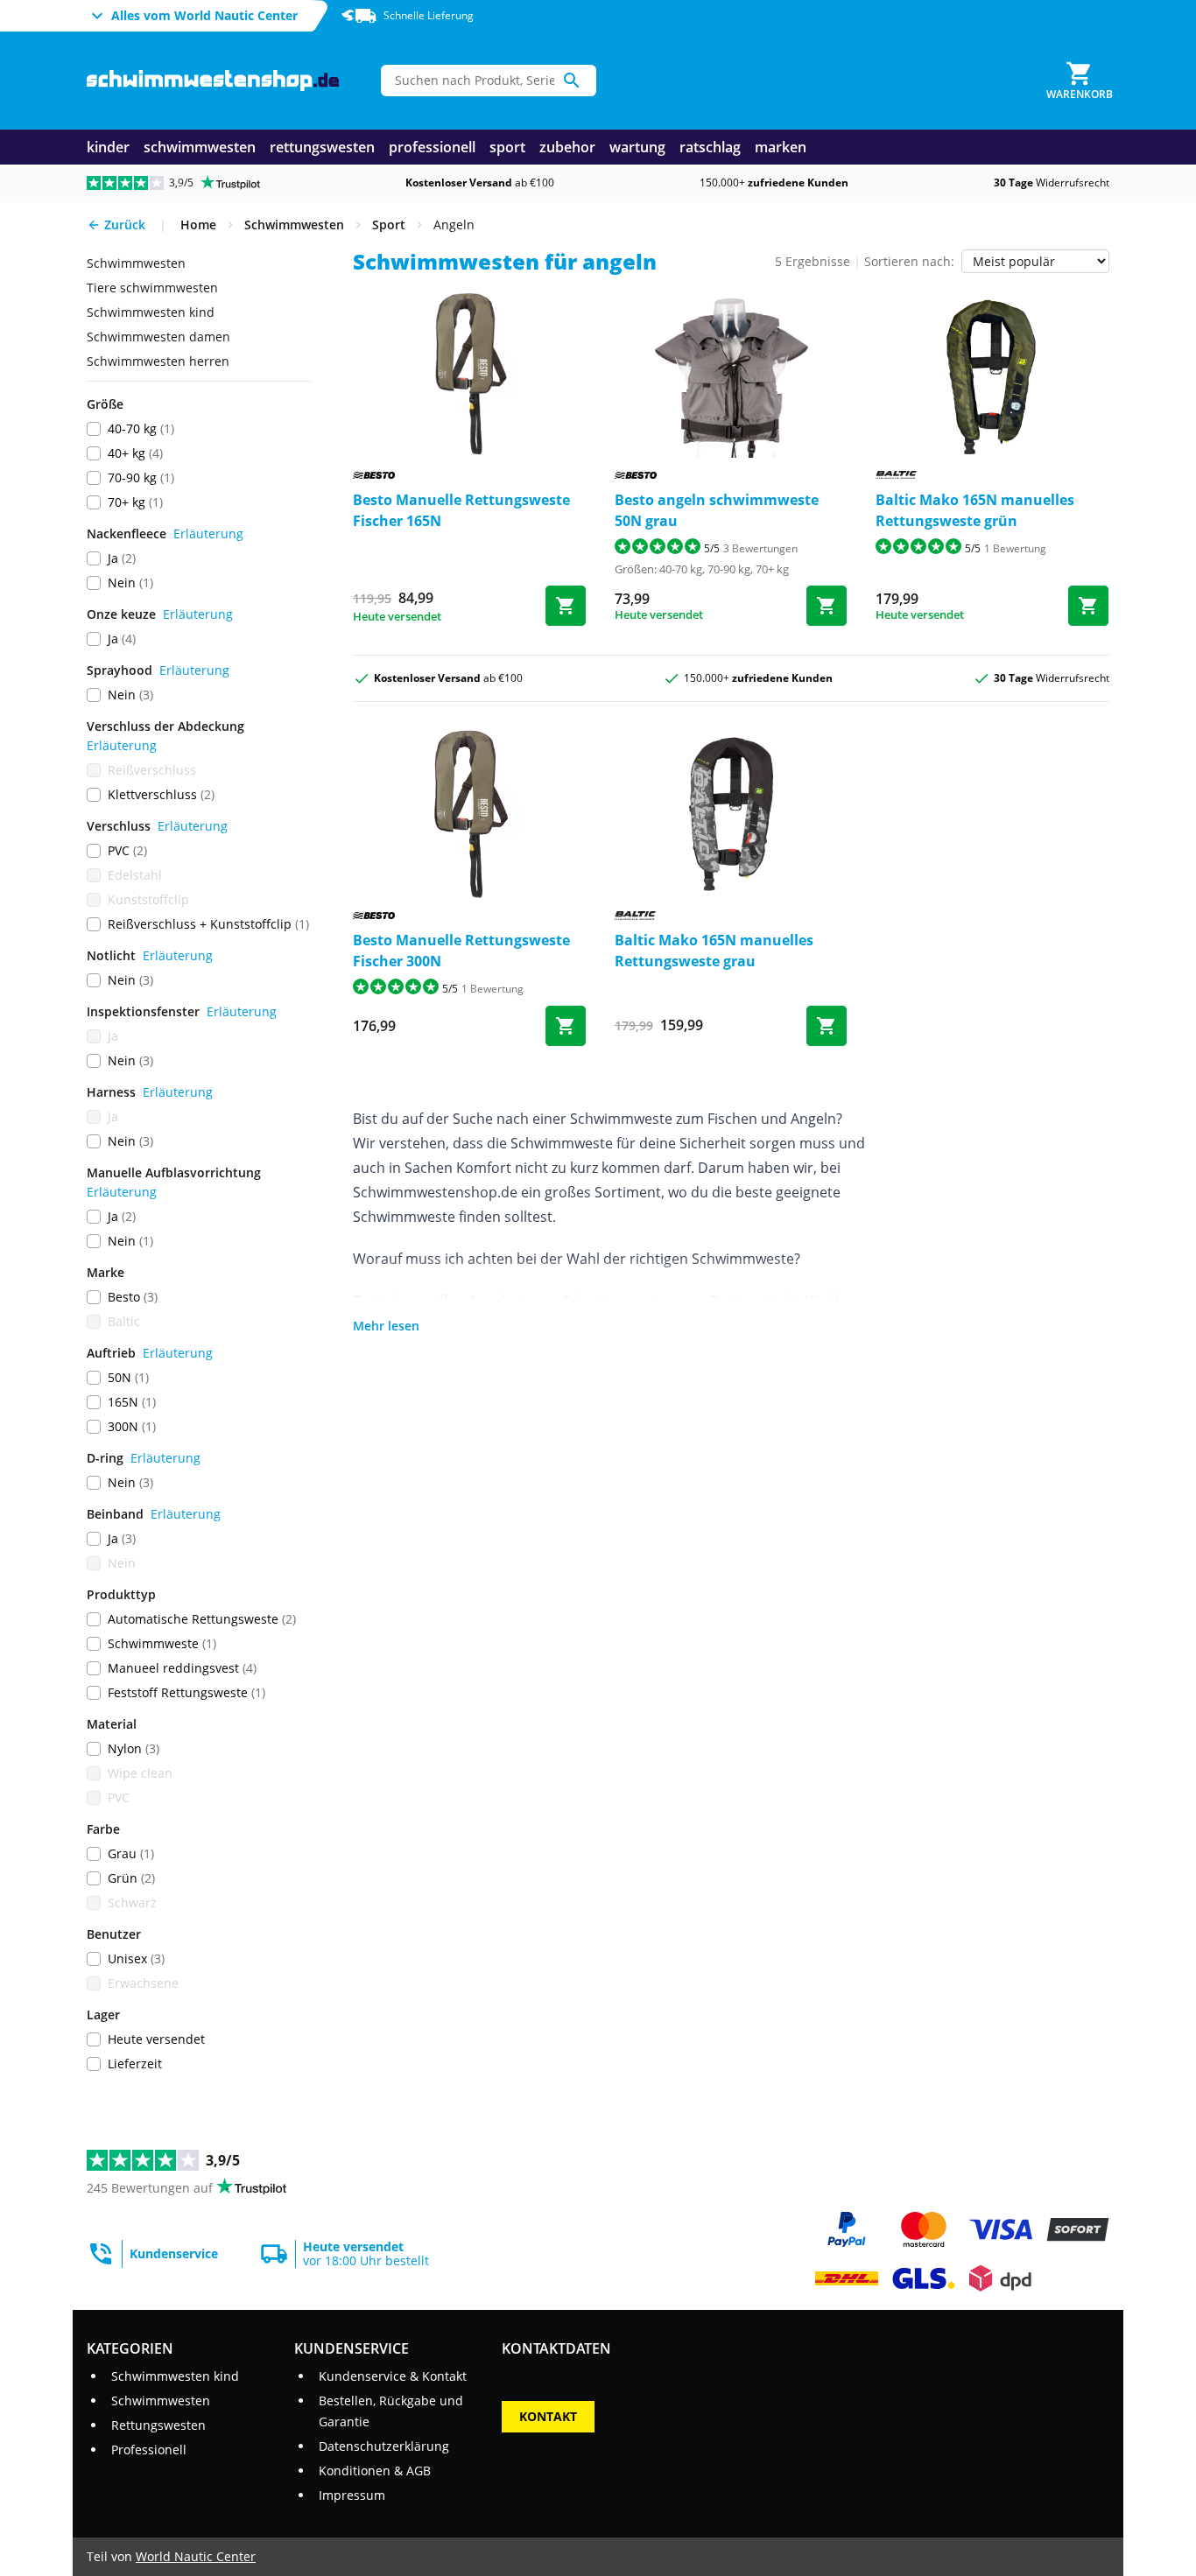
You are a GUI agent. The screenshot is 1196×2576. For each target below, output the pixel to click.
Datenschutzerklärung (384, 2446)
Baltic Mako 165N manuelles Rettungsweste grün (975, 510)
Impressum (352, 2495)
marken (781, 147)
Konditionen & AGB (375, 2471)
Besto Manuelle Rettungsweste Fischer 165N (461, 510)
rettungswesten (322, 147)
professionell (432, 147)
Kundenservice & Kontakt (393, 2376)
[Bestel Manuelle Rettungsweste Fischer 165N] (566, 606)
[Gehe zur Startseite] (213, 81)
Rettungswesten (158, 2425)
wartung (637, 147)
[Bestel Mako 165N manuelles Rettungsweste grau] (827, 1026)
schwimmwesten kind (151, 312)
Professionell (149, 2450)
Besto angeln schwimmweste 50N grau (717, 510)
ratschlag (710, 147)
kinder (108, 147)
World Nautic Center (196, 2556)
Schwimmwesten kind (175, 2376)
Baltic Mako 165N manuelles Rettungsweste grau (714, 951)
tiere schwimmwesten (152, 288)
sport (507, 147)
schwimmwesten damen (158, 337)
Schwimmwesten (161, 2401)
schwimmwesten (200, 147)
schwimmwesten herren (158, 361)
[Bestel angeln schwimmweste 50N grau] (827, 606)
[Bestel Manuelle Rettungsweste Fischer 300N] (566, 1026)
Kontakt (548, 2416)
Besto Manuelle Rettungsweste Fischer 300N (461, 951)
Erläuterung (208, 533)
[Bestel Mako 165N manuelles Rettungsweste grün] (1088, 606)
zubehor (567, 147)
